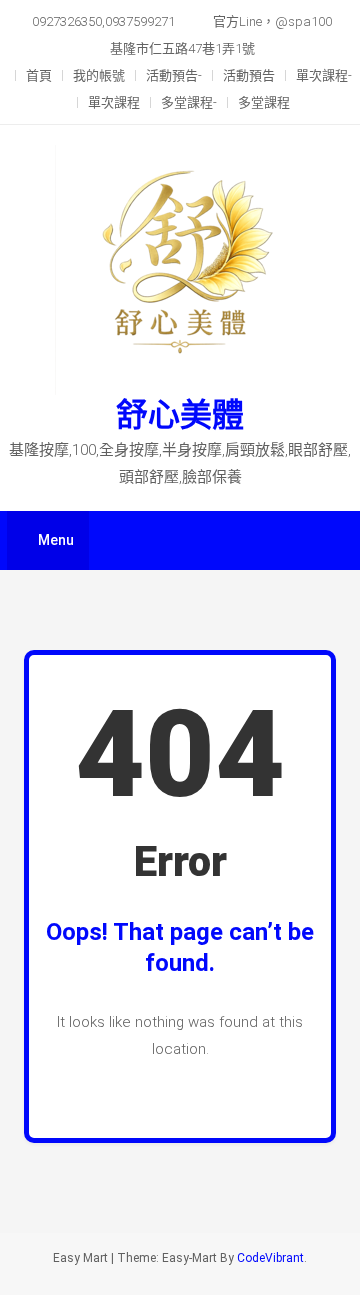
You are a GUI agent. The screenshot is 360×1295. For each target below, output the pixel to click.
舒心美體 (180, 415)
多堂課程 (264, 102)
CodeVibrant (270, 1258)
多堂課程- (189, 102)
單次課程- (324, 75)
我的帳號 (99, 75)
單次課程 (114, 102)
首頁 (39, 75)
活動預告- (174, 75)
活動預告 (249, 75)
